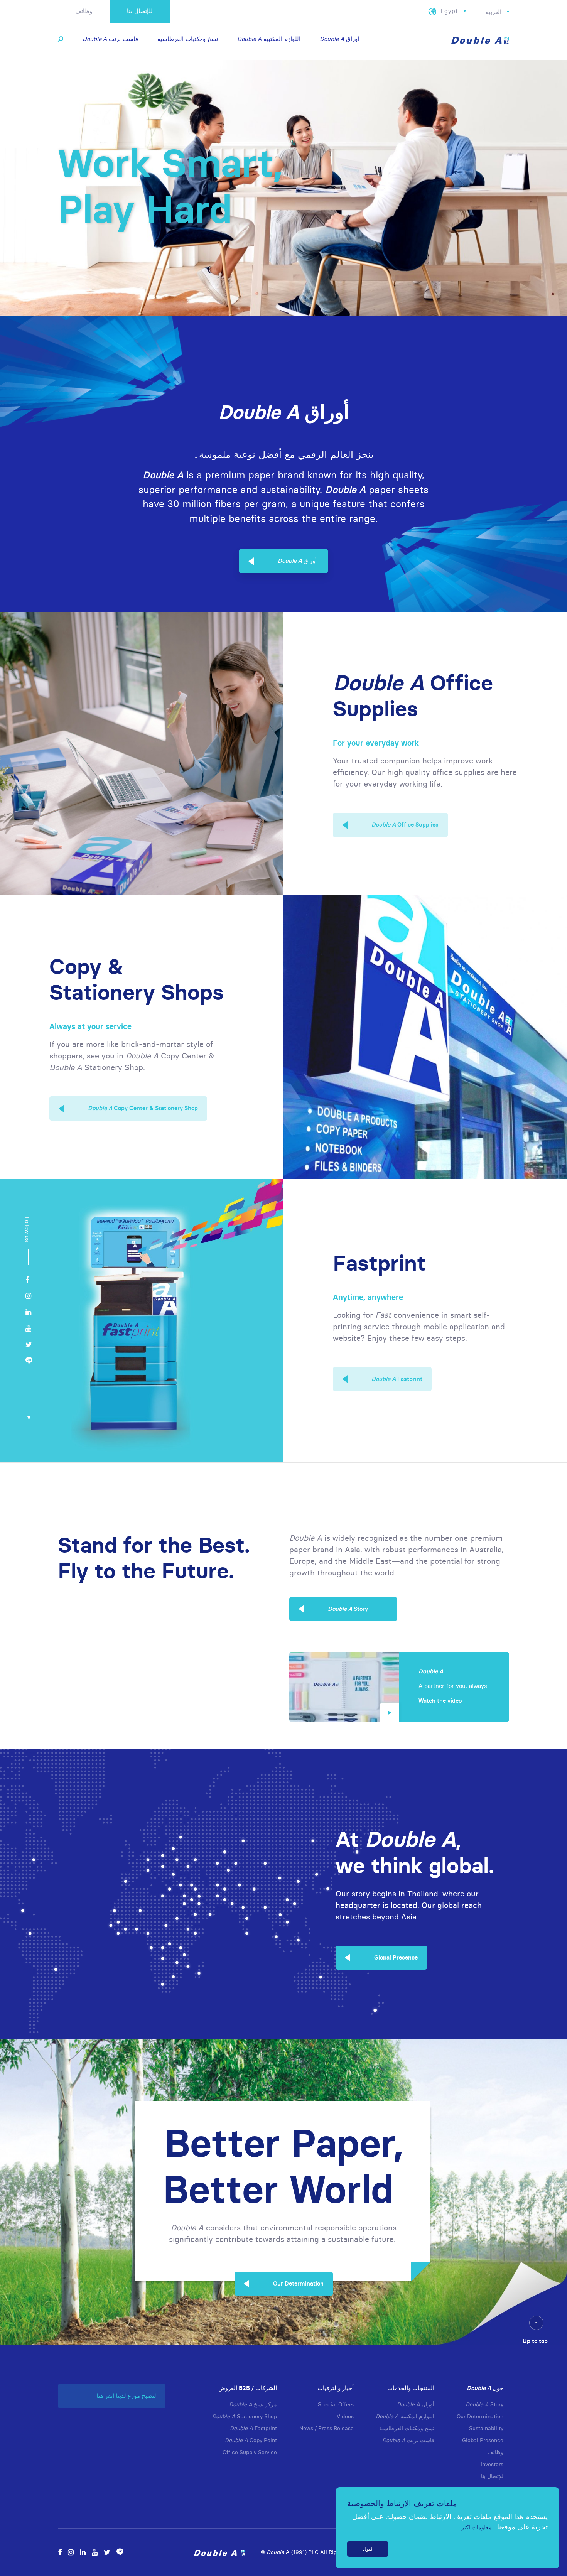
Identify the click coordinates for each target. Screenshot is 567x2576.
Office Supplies (405, 825)
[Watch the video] (344, 1687)
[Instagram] (28, 1296)
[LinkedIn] (28, 1312)
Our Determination (298, 2283)
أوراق (297, 561)
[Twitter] (29, 1345)
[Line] (29, 1361)
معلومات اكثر (477, 2527)
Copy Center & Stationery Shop (143, 1108)
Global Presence (396, 1957)
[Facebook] (27, 1280)
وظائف (84, 11)
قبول (368, 2549)
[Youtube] (28, 1328)
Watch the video (440, 1701)
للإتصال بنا (140, 11)
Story (348, 1609)
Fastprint (397, 1379)
